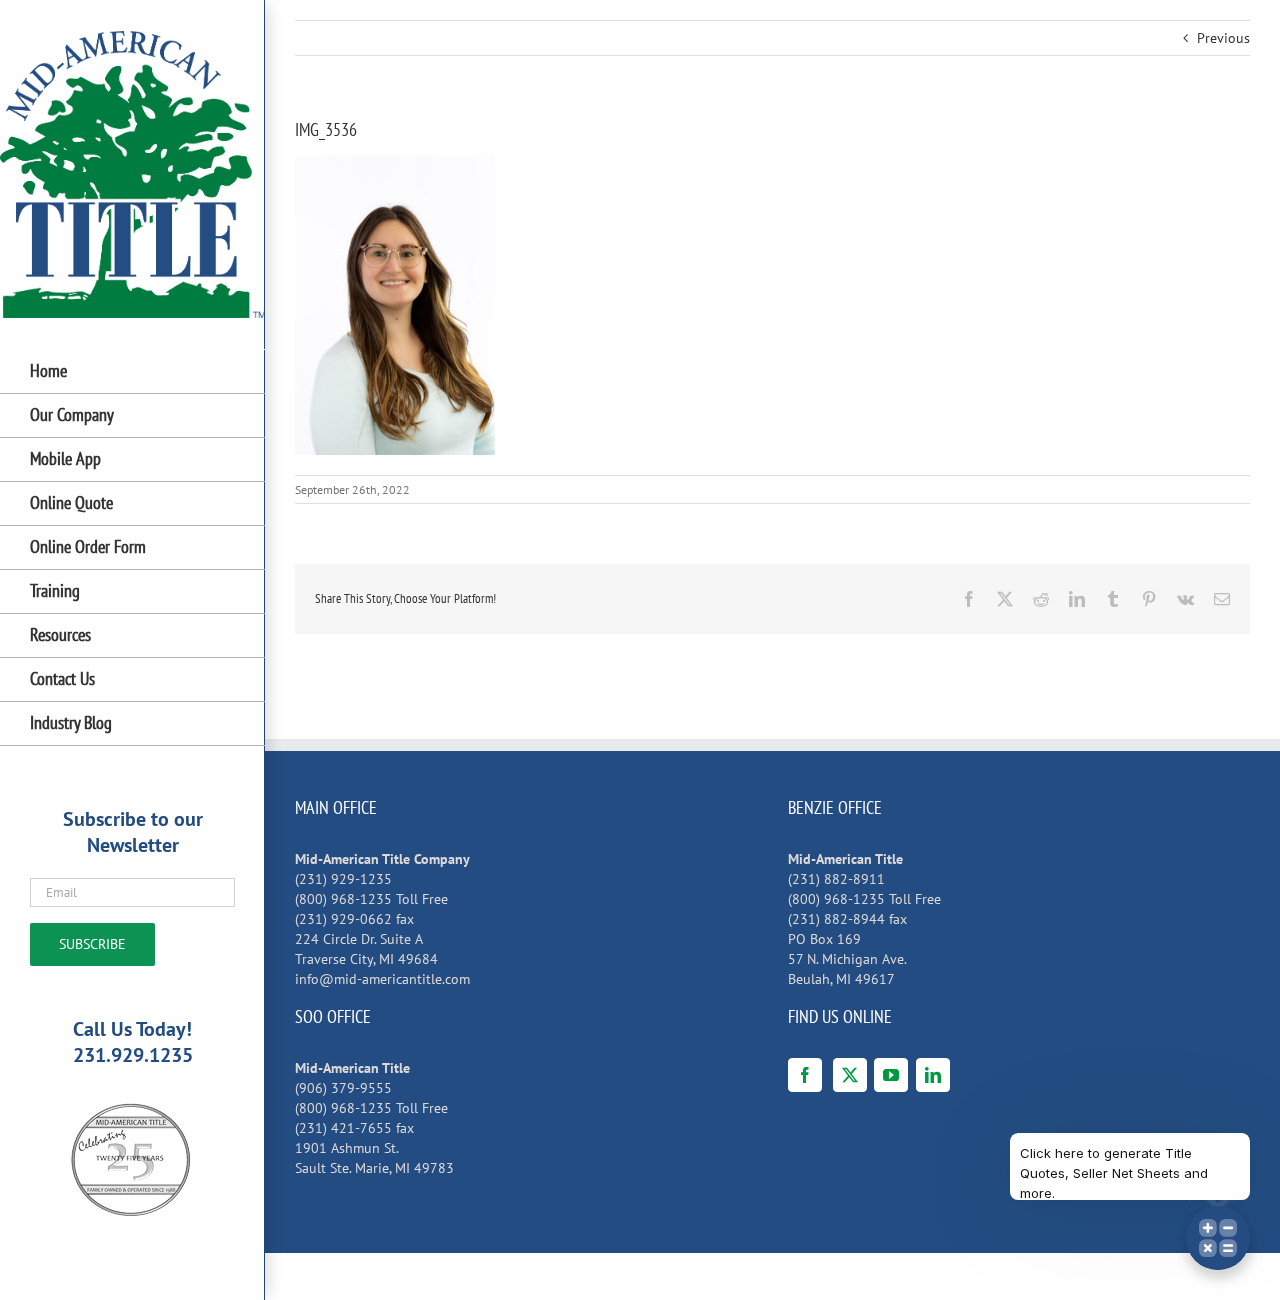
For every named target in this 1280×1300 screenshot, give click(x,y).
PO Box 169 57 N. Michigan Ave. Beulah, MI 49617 (847, 959)
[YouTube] (891, 1075)
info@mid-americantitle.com (382, 979)
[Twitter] (850, 1075)
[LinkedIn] (933, 1075)
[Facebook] (805, 1075)
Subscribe (92, 944)
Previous (1223, 38)
